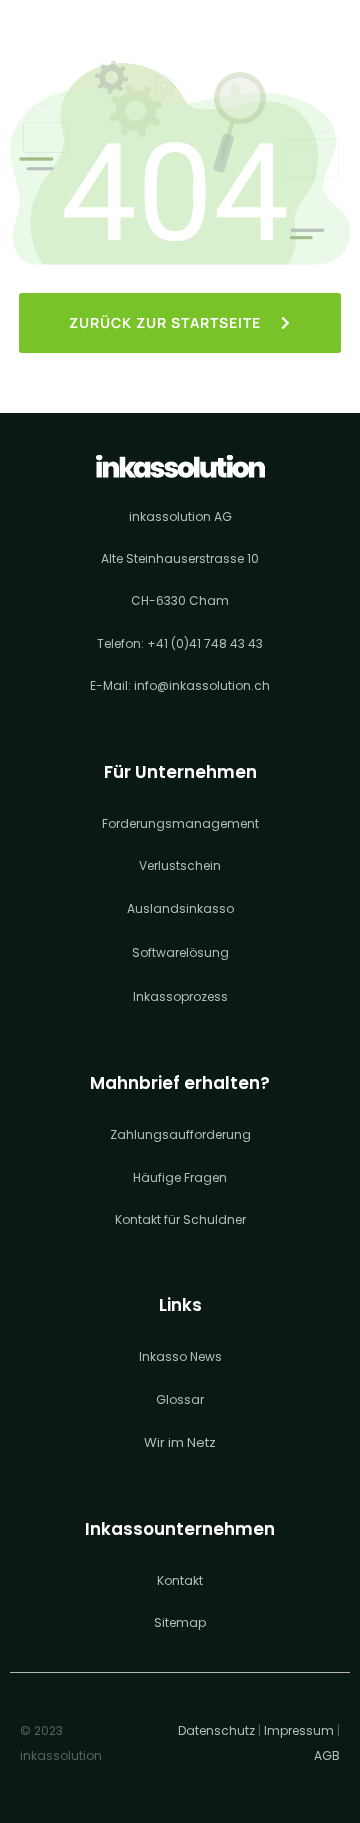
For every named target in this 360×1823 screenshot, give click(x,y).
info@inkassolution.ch (202, 685)
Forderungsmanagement (180, 823)
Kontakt (180, 1580)
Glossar (180, 1399)
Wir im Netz (180, 1442)
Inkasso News (180, 1356)
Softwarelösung (180, 952)
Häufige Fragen (180, 1177)
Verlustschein (180, 865)
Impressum (299, 1730)
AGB (327, 1755)
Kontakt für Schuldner (180, 1219)
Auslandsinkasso (180, 908)
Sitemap (180, 1622)
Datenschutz (216, 1730)
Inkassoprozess (180, 996)
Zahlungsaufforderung (180, 1134)
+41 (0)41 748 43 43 (205, 643)
